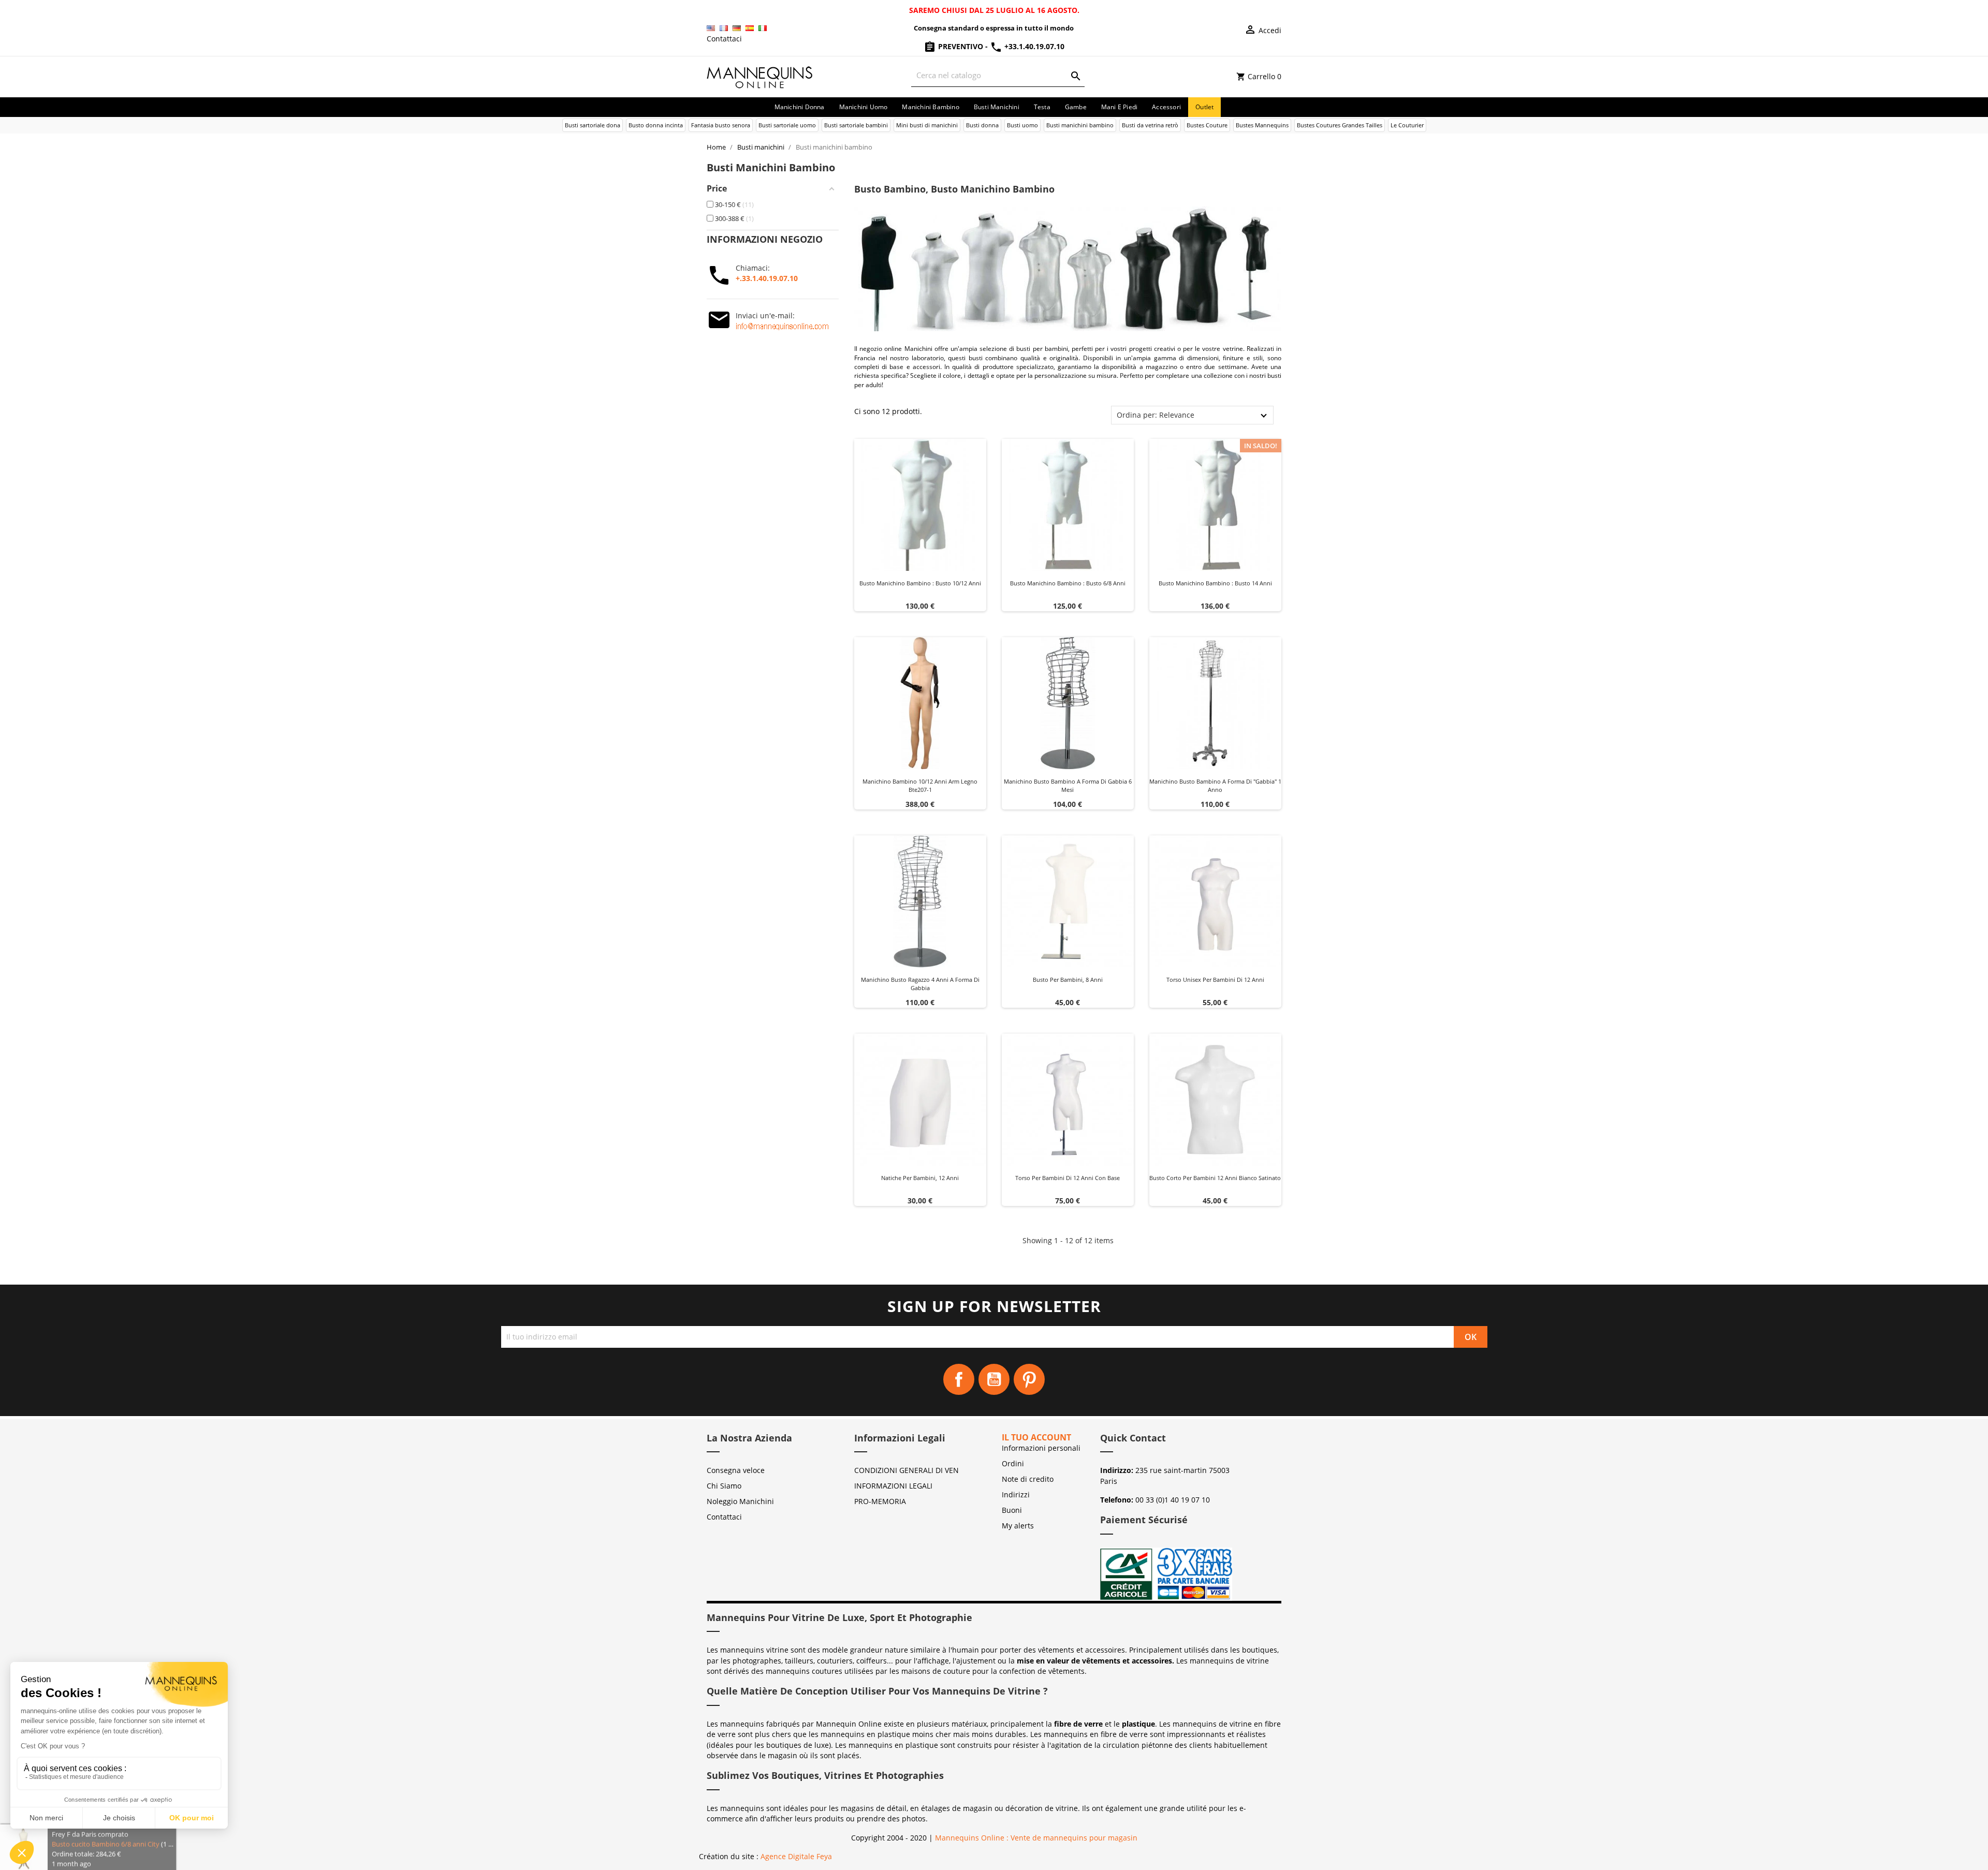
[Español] (750, 28)
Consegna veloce (736, 1470)
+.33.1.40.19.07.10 (767, 278)
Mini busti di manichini (927, 125)
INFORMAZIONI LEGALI (893, 1486)
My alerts (1018, 1526)
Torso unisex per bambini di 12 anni (1215, 980)
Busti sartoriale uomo (787, 125)
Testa (1042, 107)
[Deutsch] (737, 28)
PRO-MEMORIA (880, 1501)
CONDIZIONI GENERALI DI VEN (907, 1470)
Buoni (1012, 1510)
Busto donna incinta (656, 125)
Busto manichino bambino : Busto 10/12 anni (920, 583)
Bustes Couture (1207, 125)
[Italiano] (763, 28)
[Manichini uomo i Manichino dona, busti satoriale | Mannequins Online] (760, 76)
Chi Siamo (724, 1486)
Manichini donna (800, 107)
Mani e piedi (1119, 107)
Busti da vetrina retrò (1150, 125)
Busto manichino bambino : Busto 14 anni (1215, 583)
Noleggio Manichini (740, 1501)
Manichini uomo (864, 107)
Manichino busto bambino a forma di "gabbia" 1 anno (1215, 785)
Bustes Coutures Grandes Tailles (1340, 125)
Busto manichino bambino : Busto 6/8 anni (1068, 583)
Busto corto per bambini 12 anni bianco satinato (1215, 1178)
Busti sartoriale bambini (856, 125)
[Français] (724, 28)
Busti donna (982, 125)
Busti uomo (1022, 125)
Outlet (1204, 107)
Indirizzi (1016, 1494)
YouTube (994, 1379)
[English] (711, 28)
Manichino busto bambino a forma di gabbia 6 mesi (1068, 785)
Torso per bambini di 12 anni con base (1068, 1178)
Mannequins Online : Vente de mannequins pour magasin (1036, 1838)
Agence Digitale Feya (796, 1856)
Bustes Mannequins (1262, 125)
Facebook (959, 1379)
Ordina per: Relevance (1156, 415)
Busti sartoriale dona (593, 125)
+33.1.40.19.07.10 (1033, 46)
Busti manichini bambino (1080, 125)
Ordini (1013, 1463)
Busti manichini (997, 107)
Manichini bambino (930, 107)
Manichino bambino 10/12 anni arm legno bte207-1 (920, 785)
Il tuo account (1036, 1437)
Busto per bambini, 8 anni (1068, 980)
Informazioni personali (1041, 1448)
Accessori (1166, 107)
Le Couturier (1407, 125)
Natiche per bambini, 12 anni (920, 1178)
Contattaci (724, 39)
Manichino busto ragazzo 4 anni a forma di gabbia (920, 984)
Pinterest (1029, 1379)
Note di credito (1028, 1479)
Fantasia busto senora (721, 125)
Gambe (1076, 107)
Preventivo (961, 46)
